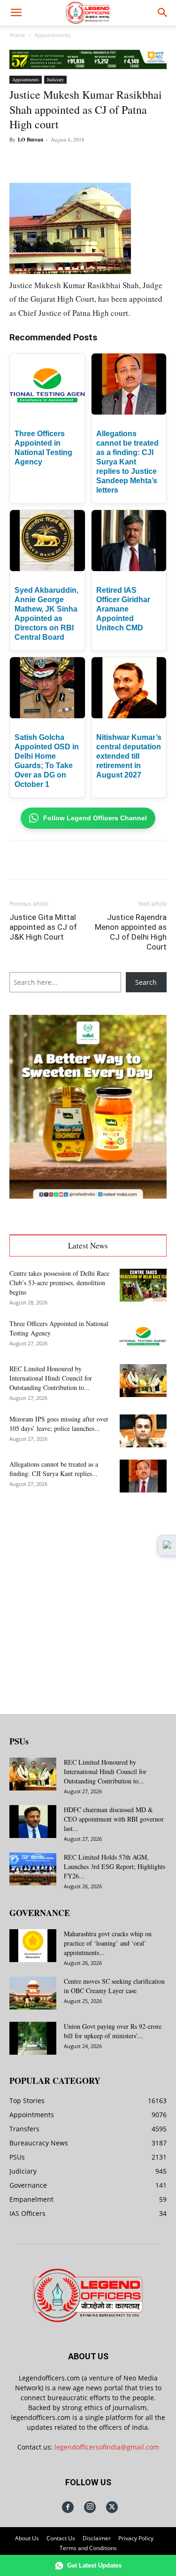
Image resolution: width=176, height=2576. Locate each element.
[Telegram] (156, 161)
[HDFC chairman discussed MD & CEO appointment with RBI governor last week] (33, 1822)
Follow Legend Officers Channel (95, 818)
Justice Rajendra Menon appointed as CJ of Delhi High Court (131, 932)
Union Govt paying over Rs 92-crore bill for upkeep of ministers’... (113, 2031)
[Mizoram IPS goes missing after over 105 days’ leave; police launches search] (143, 1431)
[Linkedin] (113, 161)
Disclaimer (97, 2538)
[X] (70, 161)
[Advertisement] (88, 1596)
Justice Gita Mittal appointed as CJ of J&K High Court (43, 927)
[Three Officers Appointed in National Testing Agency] (143, 1335)
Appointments (53, 35)
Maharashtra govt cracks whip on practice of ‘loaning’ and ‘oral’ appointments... (108, 1943)
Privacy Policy (136, 2538)
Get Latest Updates (94, 2565)
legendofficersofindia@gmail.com (107, 2447)
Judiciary (55, 79)
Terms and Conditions (88, 2548)
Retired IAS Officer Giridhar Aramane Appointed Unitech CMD (123, 609)
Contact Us (61, 2538)
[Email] (135, 161)
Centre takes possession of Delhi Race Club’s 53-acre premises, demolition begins (59, 1283)
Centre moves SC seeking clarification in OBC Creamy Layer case (114, 1986)
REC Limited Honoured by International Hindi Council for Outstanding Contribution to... (51, 1378)
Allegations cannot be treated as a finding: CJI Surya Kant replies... (54, 1469)
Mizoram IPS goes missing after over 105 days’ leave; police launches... (59, 1424)
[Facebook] (48, 161)
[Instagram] (90, 2507)
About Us (27, 2538)
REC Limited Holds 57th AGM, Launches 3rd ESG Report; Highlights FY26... (115, 1866)
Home (17, 35)
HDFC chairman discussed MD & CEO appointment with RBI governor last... (114, 1819)
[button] (16, 13)
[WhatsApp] (92, 161)
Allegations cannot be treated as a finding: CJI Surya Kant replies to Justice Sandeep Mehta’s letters (127, 462)
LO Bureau (31, 140)
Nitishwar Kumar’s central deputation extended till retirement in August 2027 (129, 756)
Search (146, 982)
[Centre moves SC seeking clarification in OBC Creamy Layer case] (33, 1993)
